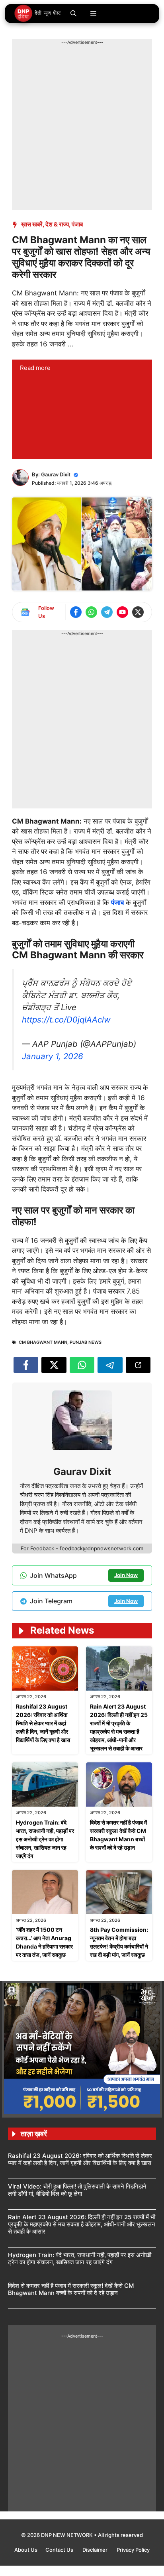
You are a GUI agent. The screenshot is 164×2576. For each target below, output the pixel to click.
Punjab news (86, 1342)
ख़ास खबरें (32, 224)
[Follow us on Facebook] (76, 612)
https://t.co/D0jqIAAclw (66, 1020)
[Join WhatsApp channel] (91, 612)
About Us (26, 2550)
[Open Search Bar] (73, 14)
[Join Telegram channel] (107, 612)
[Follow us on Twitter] (138, 612)
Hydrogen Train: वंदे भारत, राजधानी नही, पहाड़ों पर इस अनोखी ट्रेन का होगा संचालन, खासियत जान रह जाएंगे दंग (45, 1839)
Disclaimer (96, 2550)
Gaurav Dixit (56, 474)
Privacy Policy (133, 2550)
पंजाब (77, 224)
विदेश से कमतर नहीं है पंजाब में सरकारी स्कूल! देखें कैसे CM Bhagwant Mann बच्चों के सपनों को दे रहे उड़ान (71, 2289)
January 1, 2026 (53, 1056)
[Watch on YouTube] (122, 612)
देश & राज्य (57, 224)
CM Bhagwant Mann (43, 1342)
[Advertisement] (82, 128)
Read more (35, 368)
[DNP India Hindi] (38, 14)
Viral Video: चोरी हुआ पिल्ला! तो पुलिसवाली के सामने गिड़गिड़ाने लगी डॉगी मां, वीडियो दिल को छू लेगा (77, 2190)
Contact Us (60, 2550)
